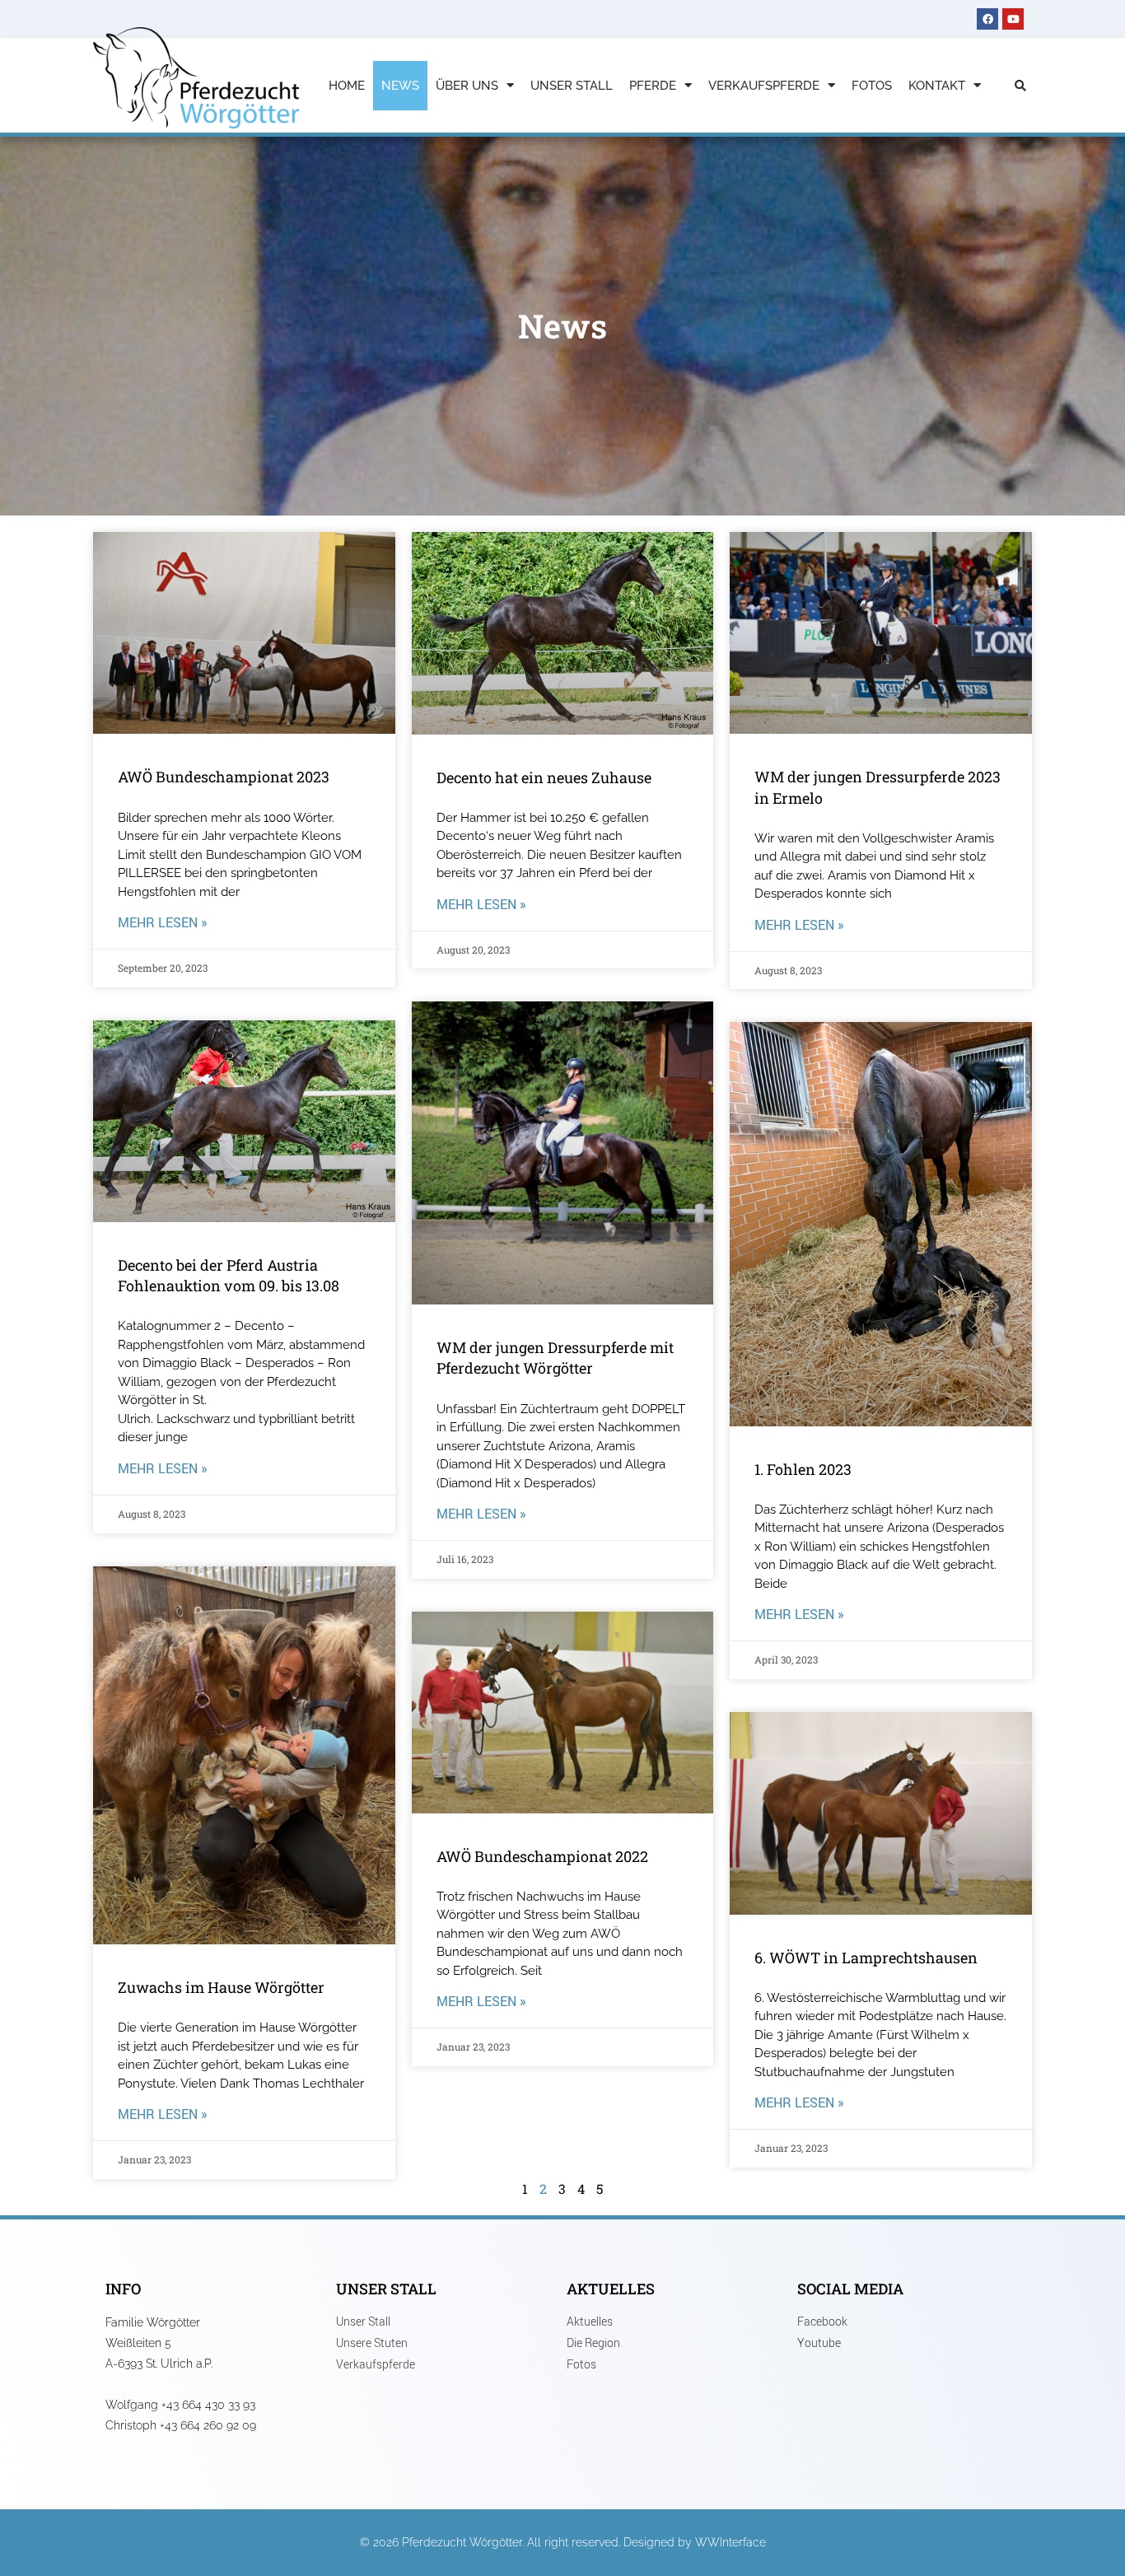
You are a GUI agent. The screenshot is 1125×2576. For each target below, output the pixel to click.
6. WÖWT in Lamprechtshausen (866, 1958)
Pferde (653, 86)
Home (347, 86)
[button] (1020, 86)
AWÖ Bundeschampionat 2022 (542, 1856)
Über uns (467, 86)
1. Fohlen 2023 (803, 1469)
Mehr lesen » (163, 922)
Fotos (872, 86)
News (400, 86)
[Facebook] (987, 19)
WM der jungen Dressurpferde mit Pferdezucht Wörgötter (555, 1358)
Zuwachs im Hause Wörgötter (221, 1987)
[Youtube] (1013, 19)
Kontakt (937, 86)
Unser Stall (572, 86)
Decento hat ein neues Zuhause (544, 777)
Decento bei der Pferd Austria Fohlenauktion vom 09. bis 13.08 (229, 1275)
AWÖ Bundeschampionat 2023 (224, 777)
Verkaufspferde (764, 86)
